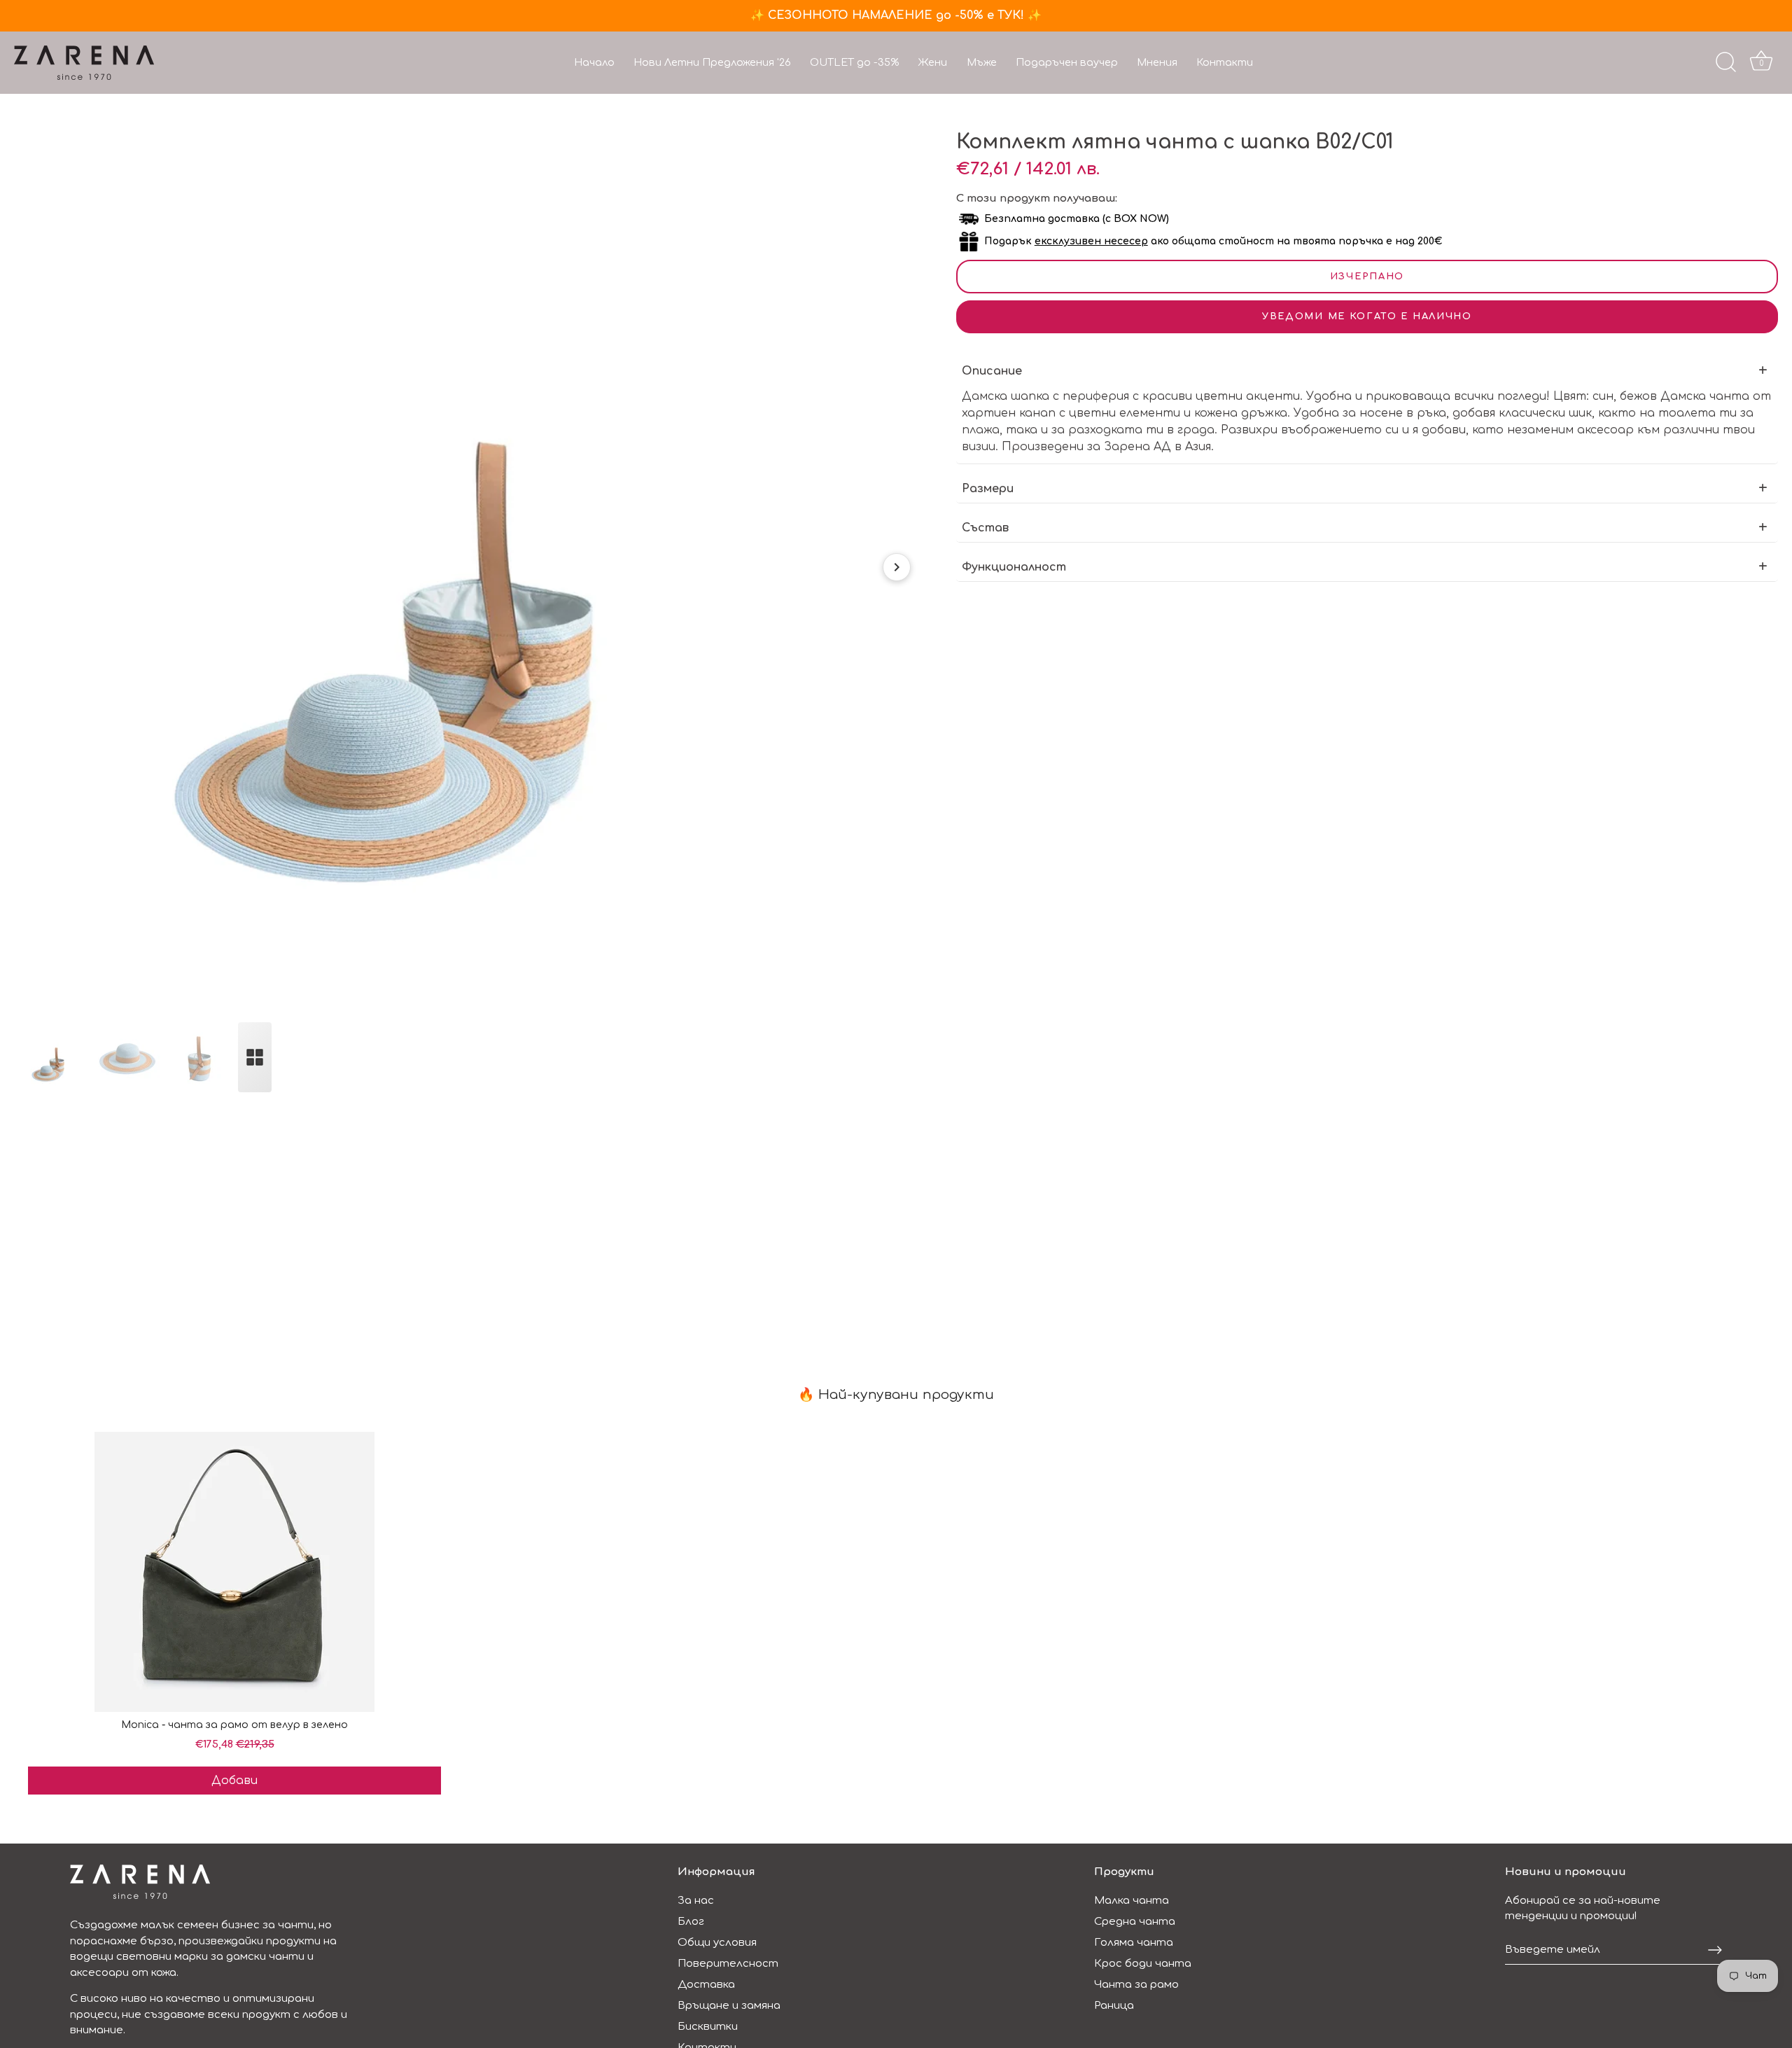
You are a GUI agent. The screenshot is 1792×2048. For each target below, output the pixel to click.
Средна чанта (1135, 1922)
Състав (985, 528)
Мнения (1157, 62)
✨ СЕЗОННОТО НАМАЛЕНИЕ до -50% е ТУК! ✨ (896, 15)
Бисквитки (708, 2027)
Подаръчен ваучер (1067, 62)
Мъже (982, 62)
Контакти (1225, 62)
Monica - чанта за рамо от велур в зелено (234, 1725)
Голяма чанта (1134, 1943)
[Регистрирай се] (1715, 1950)
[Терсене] (1725, 62)
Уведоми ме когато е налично (1367, 316)
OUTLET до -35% (854, 62)
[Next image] (897, 567)
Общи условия (717, 1943)
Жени (932, 62)
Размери (988, 489)
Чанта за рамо (1136, 1985)
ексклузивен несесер (1091, 241)
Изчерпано (1367, 277)
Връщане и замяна (729, 2006)
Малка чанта (1132, 1901)
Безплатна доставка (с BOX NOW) (1077, 219)
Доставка (706, 1985)
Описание (992, 371)
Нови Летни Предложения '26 (712, 62)
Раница (1114, 2006)
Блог (691, 1922)
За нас (696, 1901)
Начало (594, 62)
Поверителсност (728, 1964)
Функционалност (1014, 567)
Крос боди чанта (1143, 1964)
